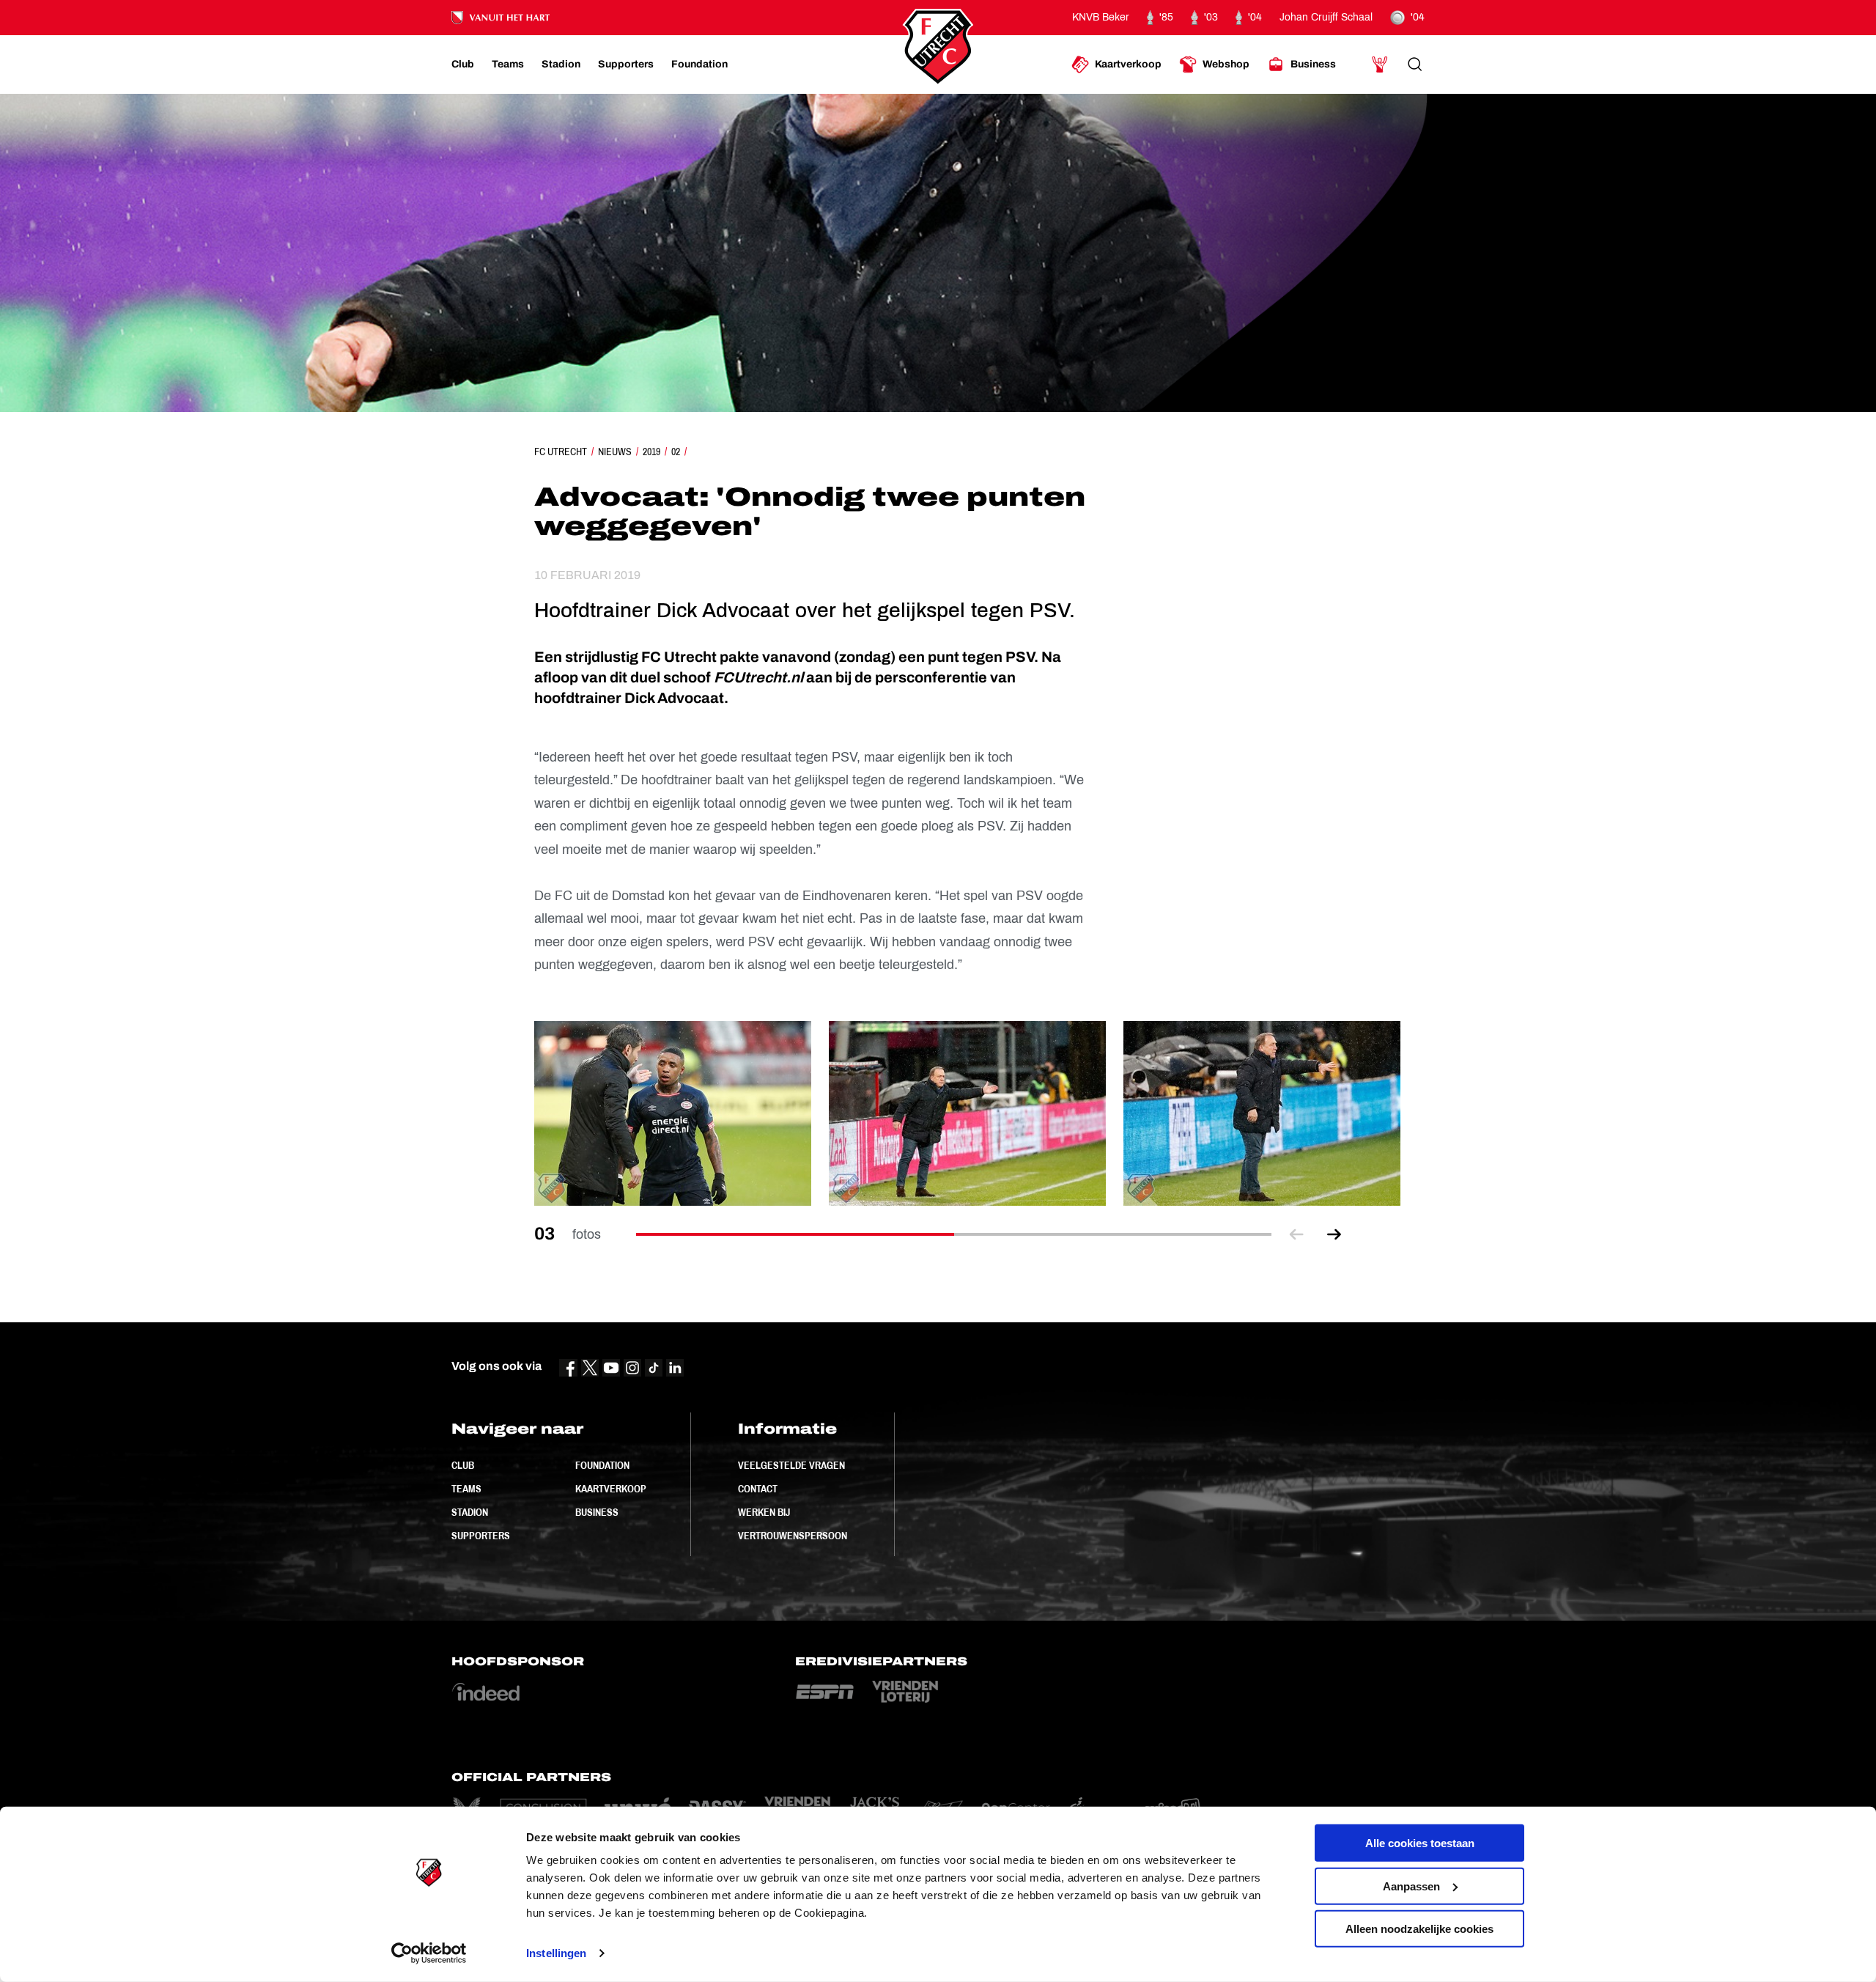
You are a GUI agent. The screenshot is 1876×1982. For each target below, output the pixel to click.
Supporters (481, 1536)
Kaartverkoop (611, 1489)
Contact (758, 1489)
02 (676, 452)
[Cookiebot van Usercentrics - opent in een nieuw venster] (429, 1953)
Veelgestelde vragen (791, 1465)
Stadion (470, 1512)
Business (597, 1512)
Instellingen (556, 1953)
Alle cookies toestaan (1420, 1843)
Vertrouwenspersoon (793, 1536)
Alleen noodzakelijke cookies (1419, 1929)
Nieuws (615, 452)
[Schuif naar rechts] (1334, 1235)
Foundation (602, 1465)
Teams (466, 1489)
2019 (651, 452)
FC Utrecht (561, 452)
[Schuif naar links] (1296, 1235)
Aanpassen (1411, 1886)
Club (463, 1465)
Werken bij (764, 1512)
